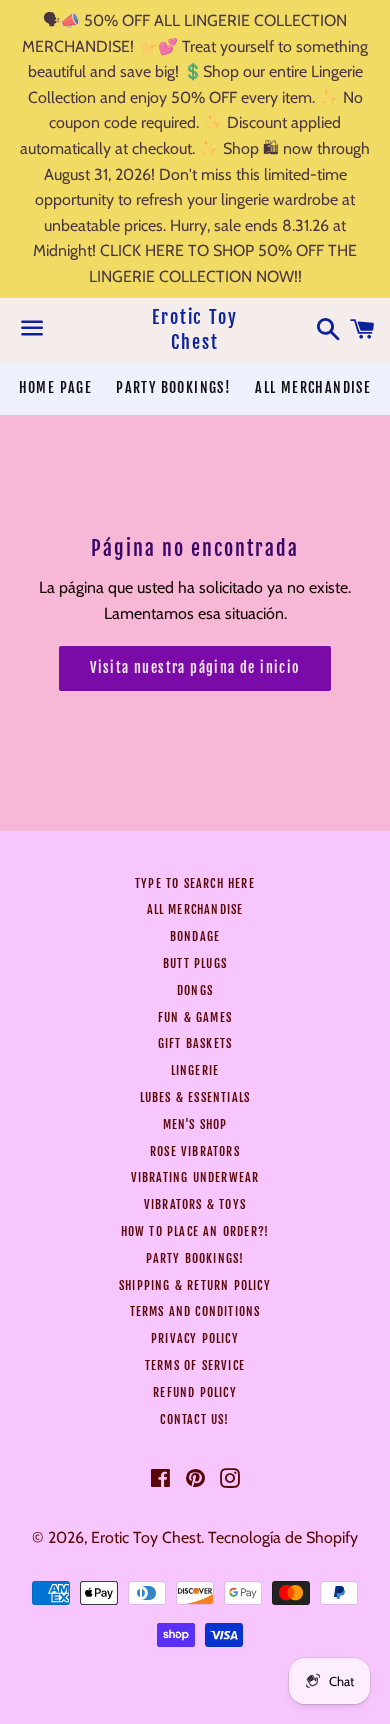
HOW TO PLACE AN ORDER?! (195, 1231)
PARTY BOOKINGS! (173, 387)
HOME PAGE (56, 387)
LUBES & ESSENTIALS (195, 1097)
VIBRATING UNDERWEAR (195, 1177)
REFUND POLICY (195, 1392)
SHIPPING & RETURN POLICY (195, 1285)
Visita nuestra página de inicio (194, 667)
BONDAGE (195, 936)
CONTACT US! (194, 1419)
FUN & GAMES (195, 1017)
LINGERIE (195, 1070)
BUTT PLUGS (195, 963)
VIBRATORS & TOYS (195, 1204)
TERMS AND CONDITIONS (195, 1311)
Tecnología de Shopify (283, 1537)
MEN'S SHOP (195, 1124)
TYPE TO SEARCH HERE (195, 883)
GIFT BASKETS (195, 1043)
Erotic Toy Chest (194, 329)
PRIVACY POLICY (195, 1338)
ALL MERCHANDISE (313, 387)
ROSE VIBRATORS (195, 1151)
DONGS (195, 990)
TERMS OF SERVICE (195, 1365)
